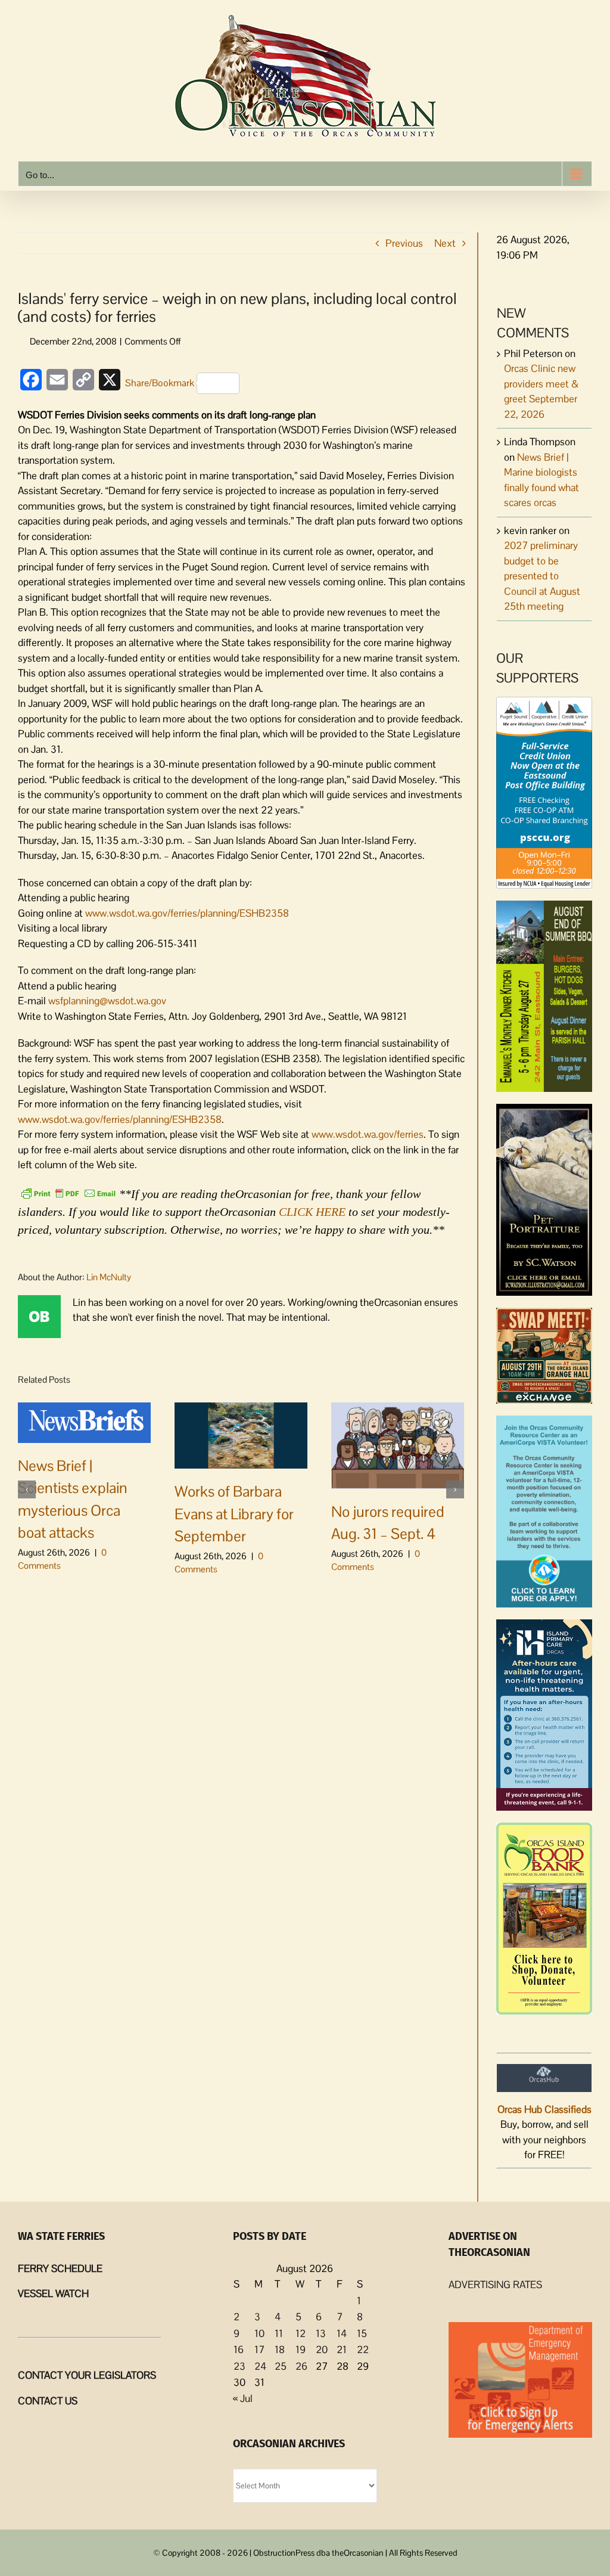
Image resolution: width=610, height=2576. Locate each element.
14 (342, 2333)
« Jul (243, 2398)
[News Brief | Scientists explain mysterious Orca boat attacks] (84, 1422)
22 (363, 2350)
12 (301, 2333)
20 (322, 2350)
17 (259, 2350)
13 (321, 2333)
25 (281, 2366)
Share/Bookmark (160, 383)
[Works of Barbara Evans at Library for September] (241, 1435)
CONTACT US (48, 2401)
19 (301, 2350)
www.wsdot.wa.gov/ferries (368, 1134)
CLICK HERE (312, 1212)
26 (301, 2366)
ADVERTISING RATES (495, 2285)
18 (280, 2350)
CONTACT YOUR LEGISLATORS (87, 2375)
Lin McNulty (109, 1277)
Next (445, 243)
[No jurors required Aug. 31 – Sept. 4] (398, 1444)
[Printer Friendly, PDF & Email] (69, 1193)
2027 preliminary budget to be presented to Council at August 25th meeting (542, 576)
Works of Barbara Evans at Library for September (234, 1514)
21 (342, 2350)
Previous (404, 243)
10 (259, 2333)
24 (260, 2366)
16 (239, 2350)
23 (239, 2366)
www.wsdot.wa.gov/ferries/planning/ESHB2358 (187, 913)
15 (362, 2333)
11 (279, 2333)
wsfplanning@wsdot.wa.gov (107, 1001)
